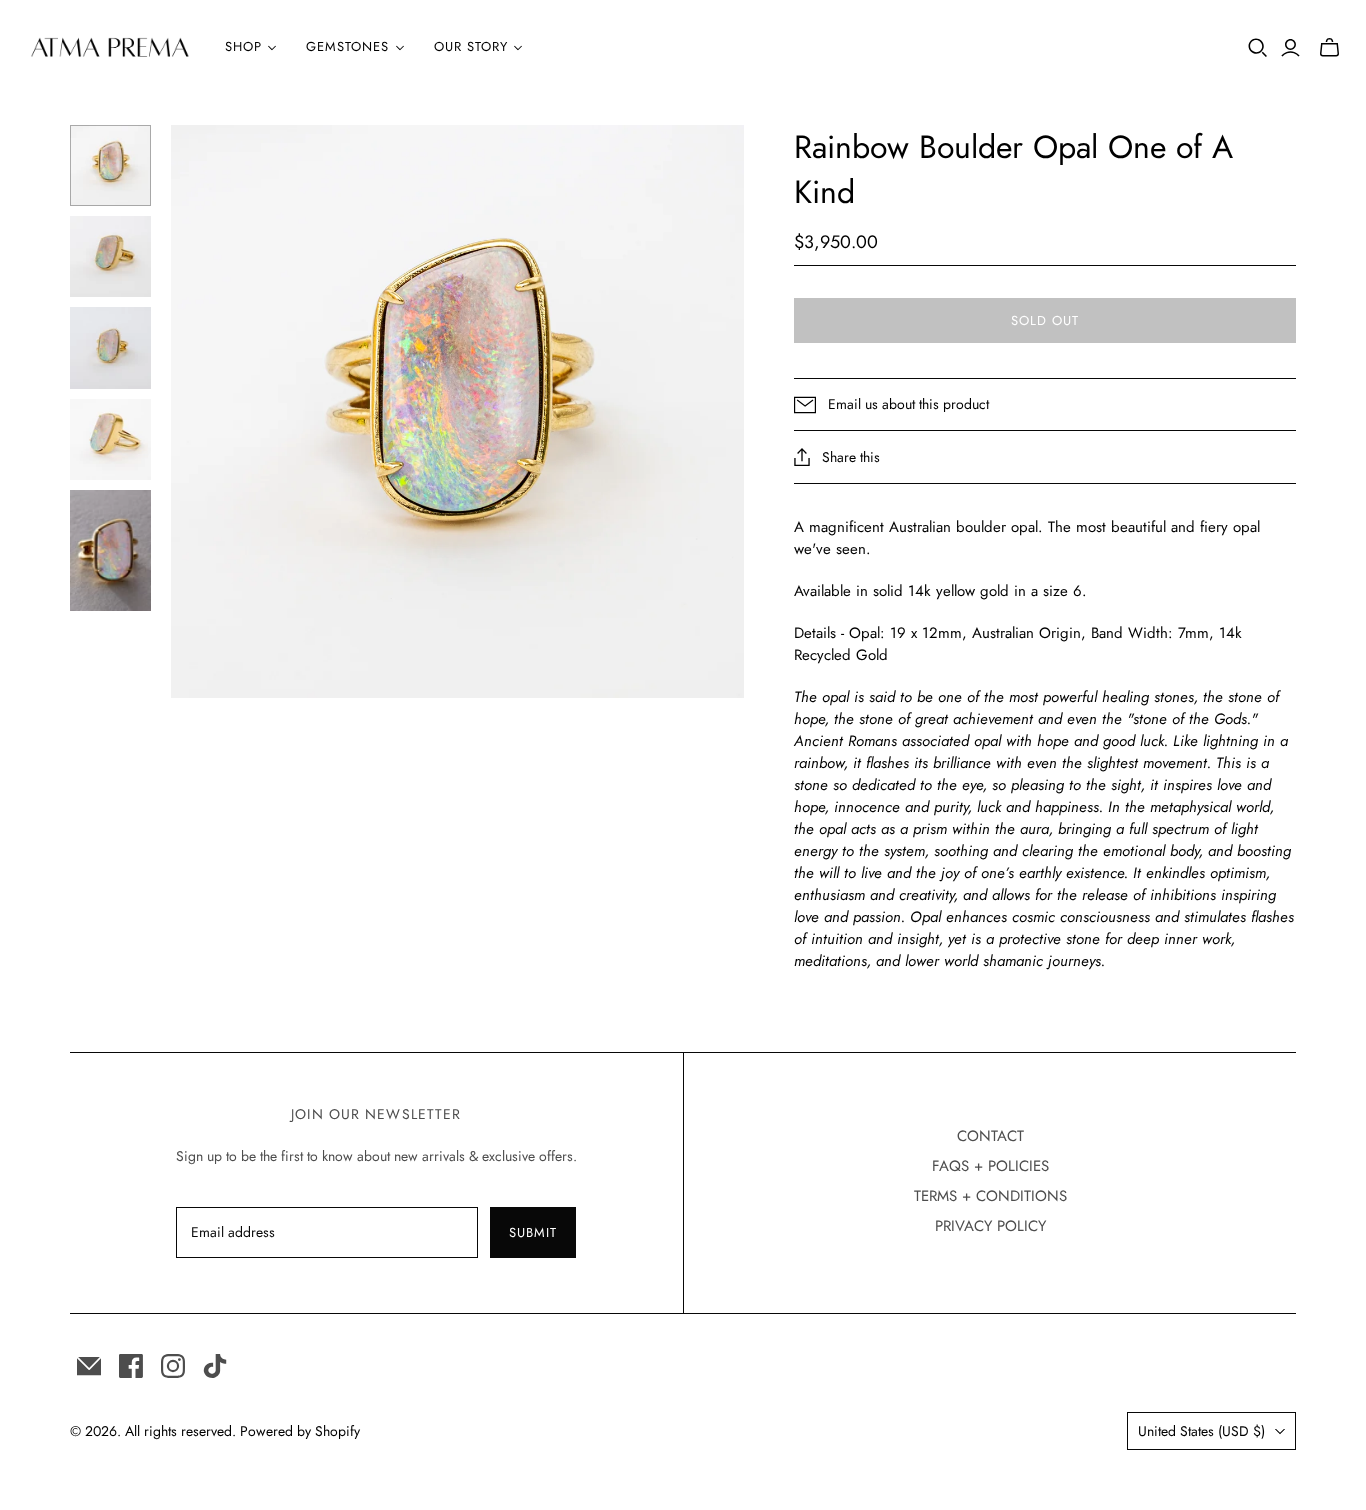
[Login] (1290, 48)
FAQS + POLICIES (990, 1166)
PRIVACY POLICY (990, 1226)
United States (1201, 1431)
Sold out (1045, 320)
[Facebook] (131, 1366)
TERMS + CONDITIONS (990, 1196)
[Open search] (1258, 48)
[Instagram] (173, 1366)
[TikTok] (215, 1366)
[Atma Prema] (110, 47)
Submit (533, 1232)
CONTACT (990, 1136)
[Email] (89, 1366)
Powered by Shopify (300, 1431)
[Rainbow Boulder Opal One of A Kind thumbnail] (110, 165)
